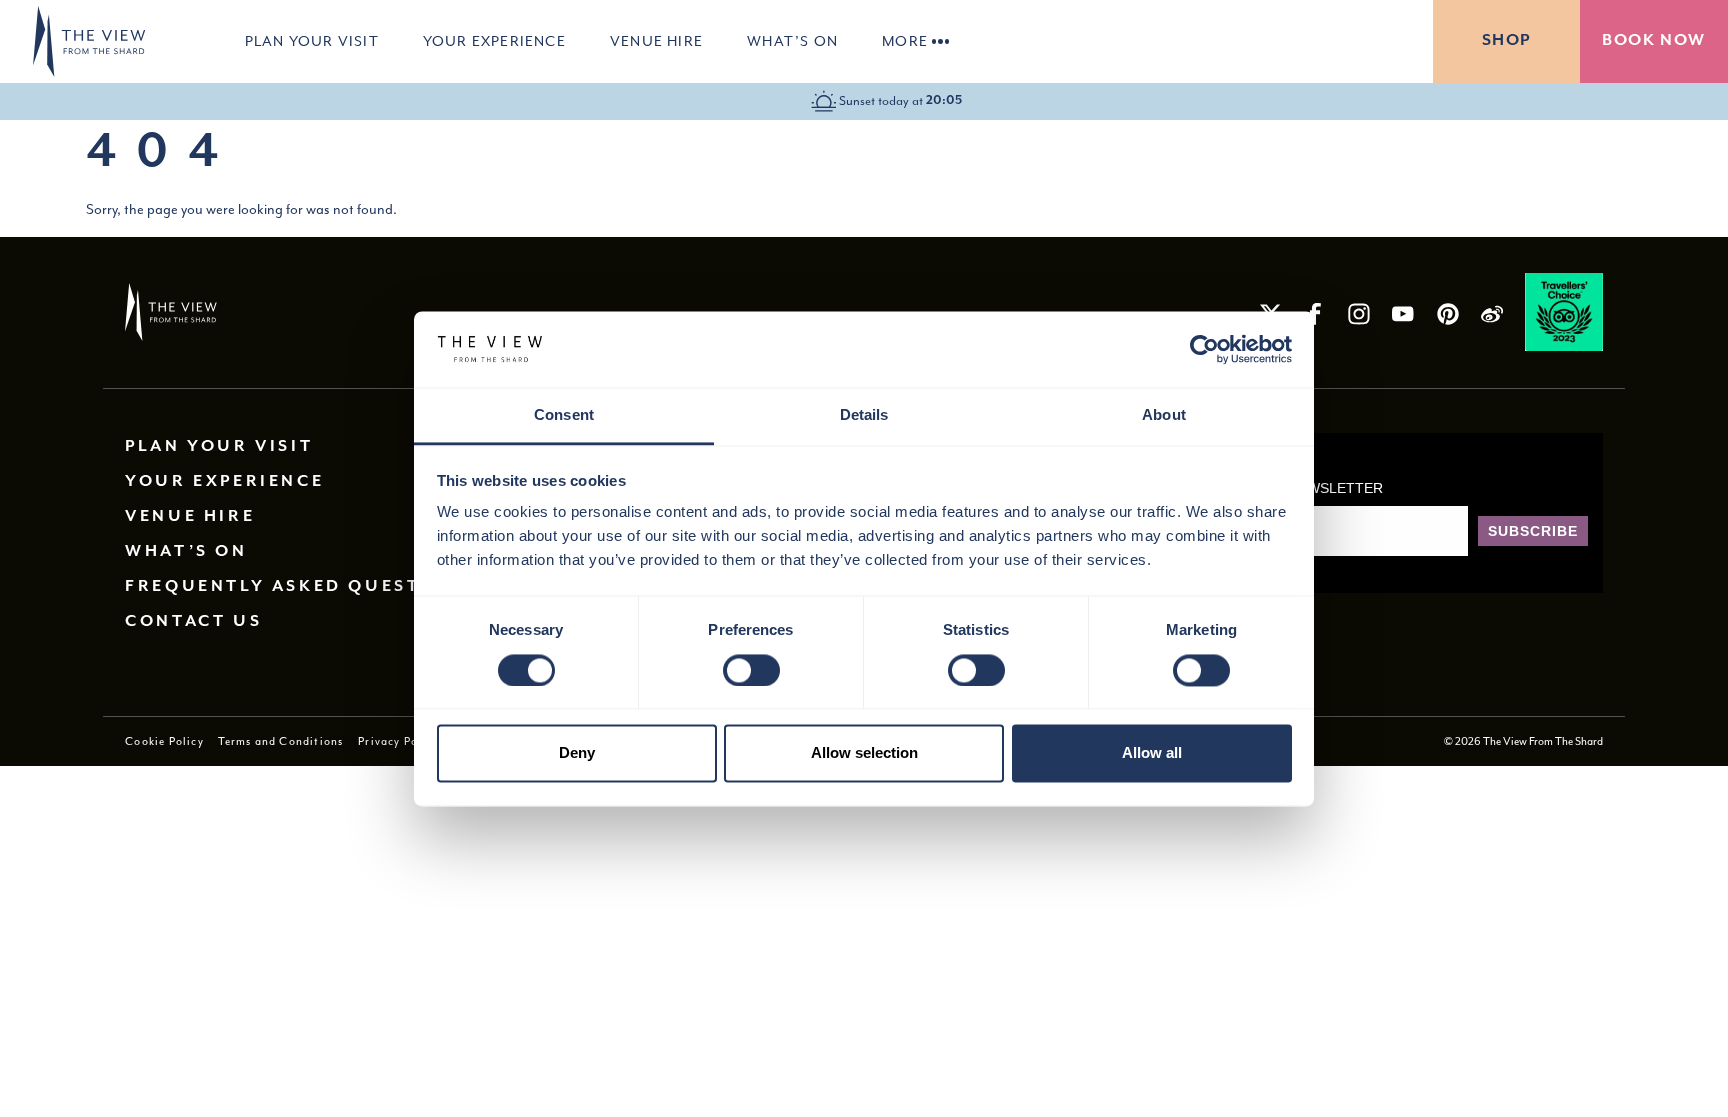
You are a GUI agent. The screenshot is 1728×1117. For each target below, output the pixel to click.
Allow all (1152, 753)
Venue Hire (656, 41)
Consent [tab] (564, 415)
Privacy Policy (398, 741)
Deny (577, 753)
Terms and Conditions (280, 741)
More (905, 41)
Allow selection (864, 753)
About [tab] (1164, 415)
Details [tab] (864, 415)
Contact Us (193, 621)
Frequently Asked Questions (299, 586)
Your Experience (494, 41)
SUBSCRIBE (1533, 531)
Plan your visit (312, 41)
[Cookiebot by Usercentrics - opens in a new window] (1204, 349)
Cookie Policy (164, 741)
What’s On (792, 41)
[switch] (751, 670)
